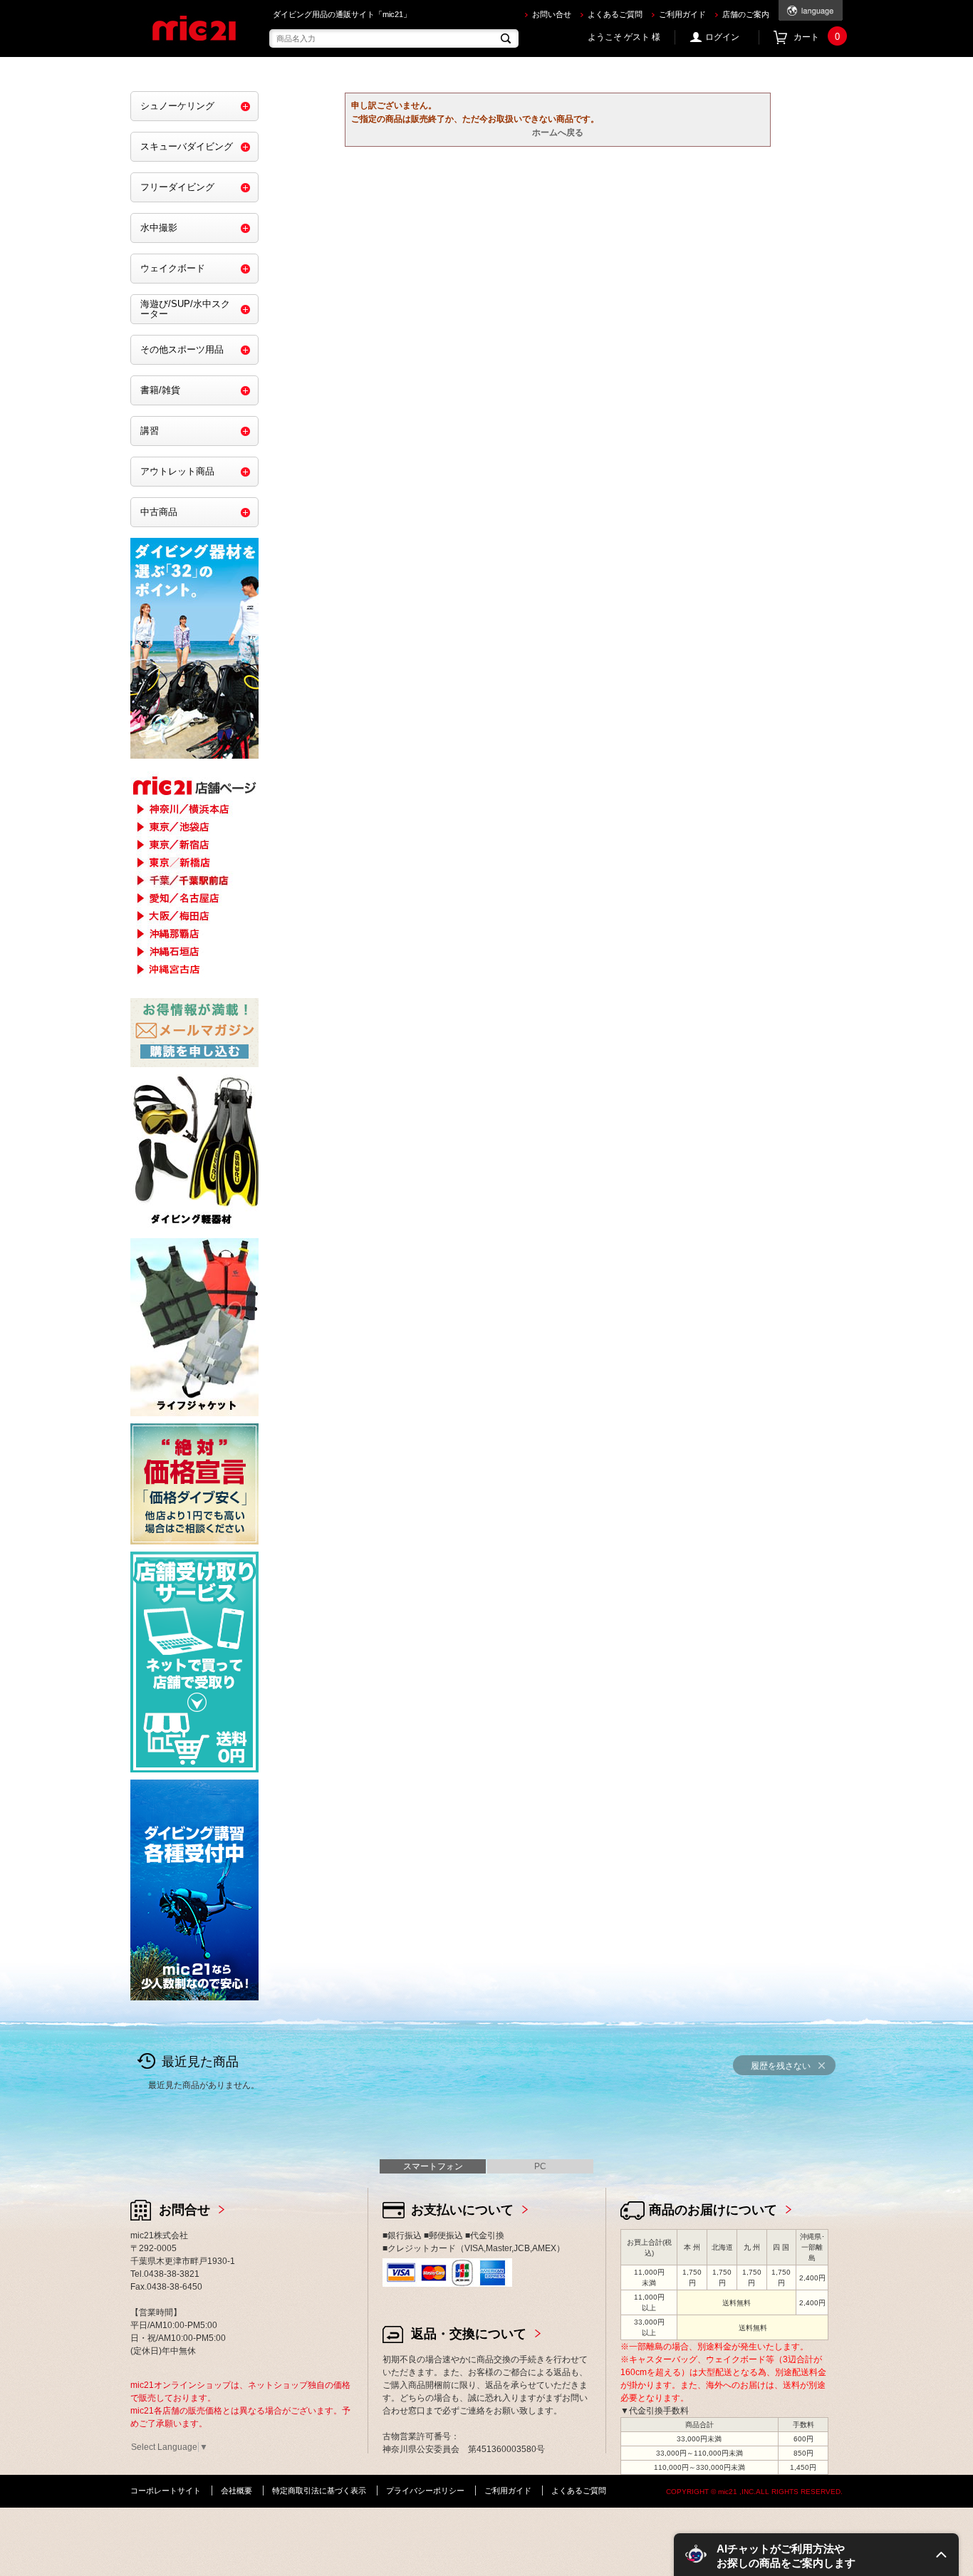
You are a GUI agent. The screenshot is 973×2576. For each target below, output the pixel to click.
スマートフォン (433, 2166)
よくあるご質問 (615, 14)
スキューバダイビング (187, 146)
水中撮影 (159, 228)
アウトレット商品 (177, 471)
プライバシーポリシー (425, 2491)
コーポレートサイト (166, 2491)
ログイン (722, 37)
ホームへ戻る (558, 133)
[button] (816, 2555)
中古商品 (159, 512)
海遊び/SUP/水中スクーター (185, 309)
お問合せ (184, 2210)
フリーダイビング (177, 187)
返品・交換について (469, 2334)
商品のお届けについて (713, 2210)
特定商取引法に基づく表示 (319, 2491)
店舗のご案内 (746, 14)
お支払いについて (462, 2210)
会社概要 (236, 2491)
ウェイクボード (173, 268)
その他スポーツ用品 (182, 349)
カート (817, 37)
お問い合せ (552, 14)
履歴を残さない (781, 2066)
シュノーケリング (177, 106)
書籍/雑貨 (160, 390)
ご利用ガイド (682, 14)
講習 (150, 431)
